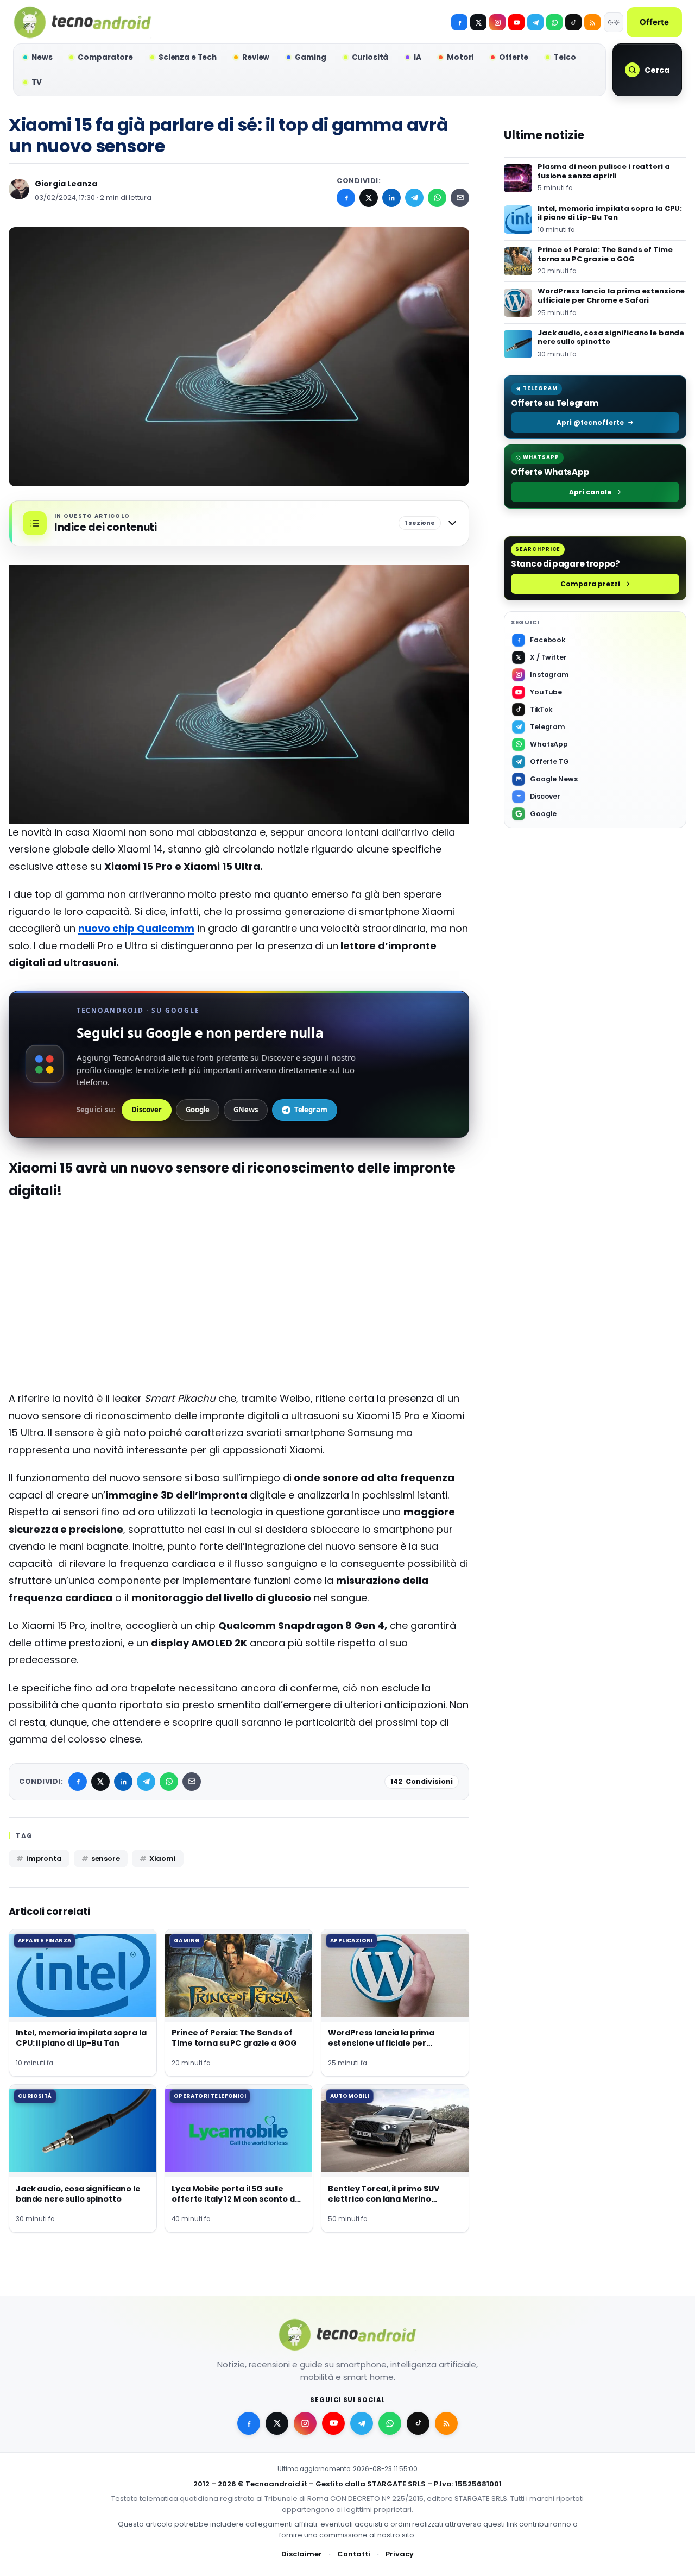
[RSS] (592, 22)
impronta (44, 1859)
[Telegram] (535, 22)
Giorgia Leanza (66, 184)
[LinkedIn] (391, 198)
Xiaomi (163, 1859)
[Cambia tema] (614, 22)
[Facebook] (459, 22)
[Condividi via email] (460, 198)
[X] (478, 22)
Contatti (354, 2554)
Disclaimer (302, 2554)
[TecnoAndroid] (83, 22)
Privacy (400, 2554)
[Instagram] (497, 22)
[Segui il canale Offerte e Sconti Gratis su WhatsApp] (554, 22)
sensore (106, 1859)
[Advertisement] (239, 1314)
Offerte (654, 22)
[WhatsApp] (437, 198)
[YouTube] (516, 22)
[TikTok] (573, 22)
